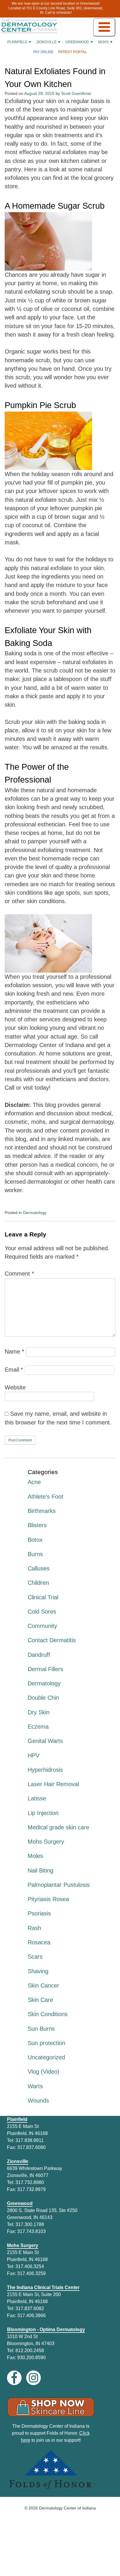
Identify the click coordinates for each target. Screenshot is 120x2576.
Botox (35, 1540)
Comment (19, 1274)
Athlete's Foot (45, 1497)
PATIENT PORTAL (73, 52)
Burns (35, 1554)
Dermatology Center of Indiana (67, 2508)
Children (38, 1583)
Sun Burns (41, 2029)
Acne (34, 1482)
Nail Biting (40, 1870)
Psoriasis (39, 1913)
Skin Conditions (48, 2014)
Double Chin (43, 1698)
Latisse (37, 1798)
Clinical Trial (43, 1597)
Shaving (38, 1971)
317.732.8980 (30, 2182)
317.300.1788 (30, 2224)
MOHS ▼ (106, 42)
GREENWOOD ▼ (80, 42)
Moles (35, 1856)
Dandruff (39, 1655)
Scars (35, 1957)
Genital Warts (45, 1741)
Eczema (38, 1727)
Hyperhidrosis (45, 1770)
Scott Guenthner (76, 93)
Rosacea (39, 1942)
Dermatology (35, 1213)
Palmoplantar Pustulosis (59, 1885)
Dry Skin (39, 1712)
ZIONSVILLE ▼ (49, 42)
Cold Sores (42, 1612)
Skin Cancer (43, 1985)
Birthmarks (42, 1511)
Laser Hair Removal (53, 1784)
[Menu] (104, 27)
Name (14, 1351)
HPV (33, 1755)
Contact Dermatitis (52, 1640)
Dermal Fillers (45, 1669)
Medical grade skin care (58, 1827)
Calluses (39, 1568)
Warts (35, 2086)
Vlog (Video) (44, 2072)
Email (14, 1370)
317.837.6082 (30, 2308)
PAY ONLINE (43, 52)
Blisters (37, 1525)
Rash (34, 1928)
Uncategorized (46, 2057)
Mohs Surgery (46, 1842)
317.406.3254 (30, 2266)
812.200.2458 (30, 2351)
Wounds (38, 2100)
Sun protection (46, 2043)
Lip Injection (43, 1813)
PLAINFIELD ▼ (20, 42)
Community (42, 1626)
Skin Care (40, 2000)
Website (15, 1387)
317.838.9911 (30, 2140)
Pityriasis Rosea (48, 1899)
